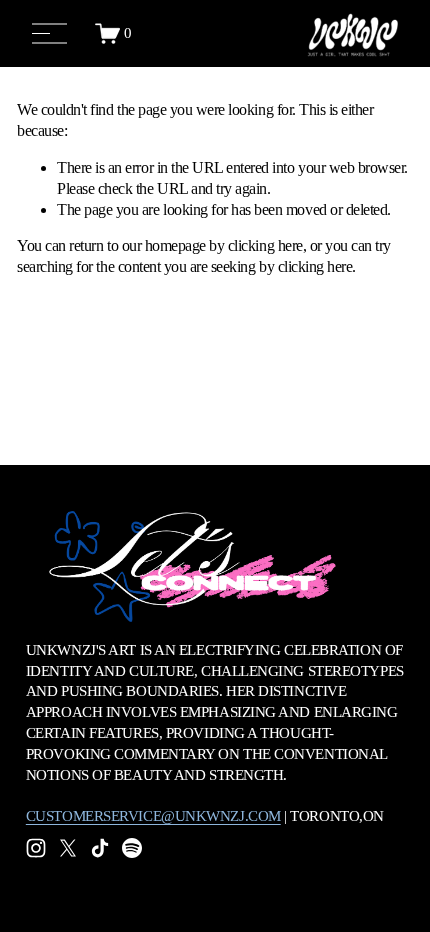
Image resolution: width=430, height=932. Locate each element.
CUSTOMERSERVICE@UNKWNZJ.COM (153, 816)
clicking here (265, 245)
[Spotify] (132, 848)
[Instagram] (36, 848)
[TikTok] (100, 848)
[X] (68, 848)
